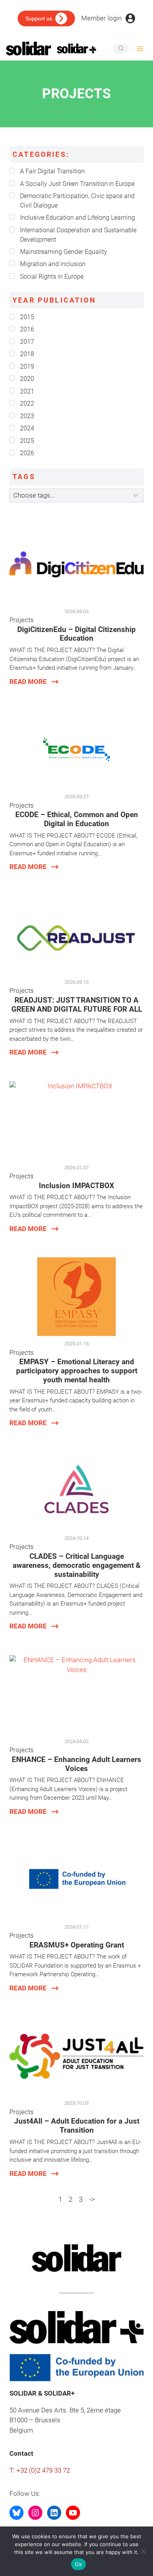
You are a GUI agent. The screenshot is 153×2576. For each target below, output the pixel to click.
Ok (78, 2564)
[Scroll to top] (144, 2524)
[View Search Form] (121, 49)
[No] (143, 2551)
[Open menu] (140, 49)
